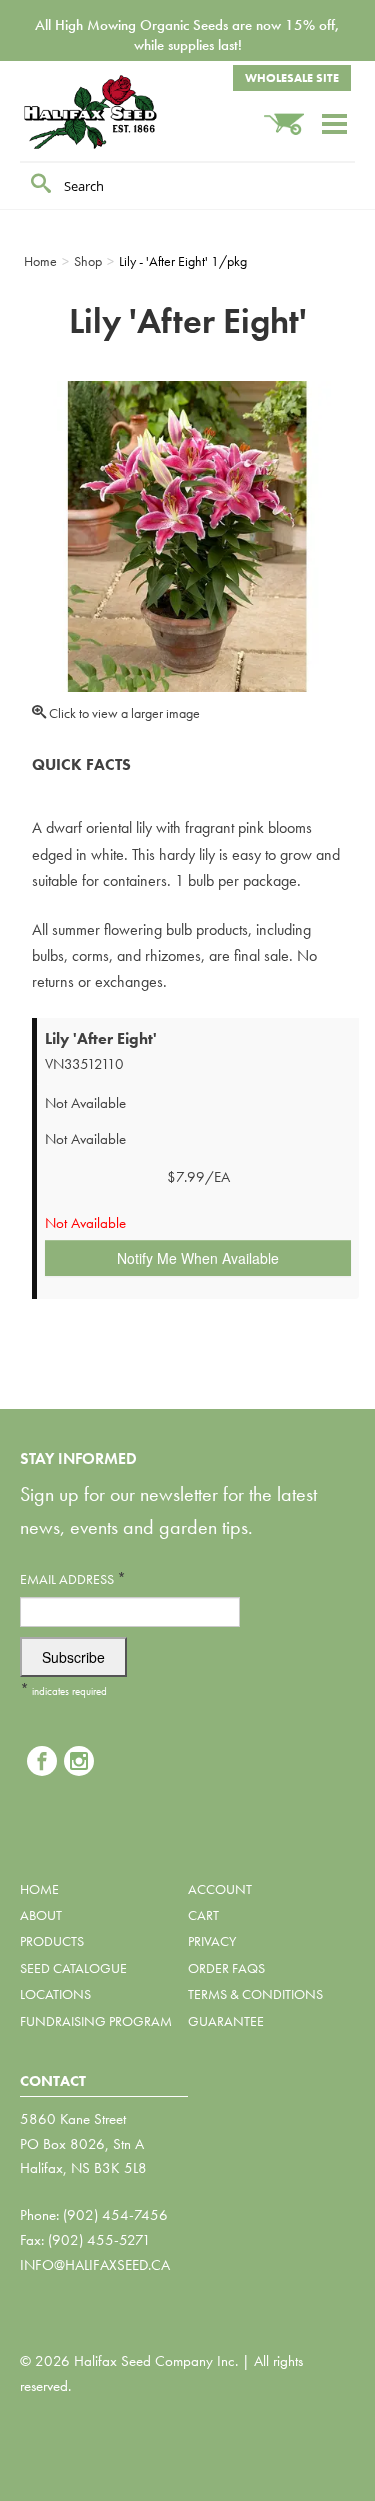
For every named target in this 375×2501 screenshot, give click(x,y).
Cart (203, 1915)
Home (39, 1889)
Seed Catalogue (73, 1968)
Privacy (212, 1941)
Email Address (73, 1578)
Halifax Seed (120, 112)
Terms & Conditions (255, 1994)
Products (52, 1941)
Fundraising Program (96, 2021)
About (41, 1915)
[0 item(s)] (292, 114)
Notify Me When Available (198, 1258)
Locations (55, 1994)
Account (220, 1889)
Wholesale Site (292, 78)
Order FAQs (226, 1968)
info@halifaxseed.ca (95, 2265)
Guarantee (226, 2021)
